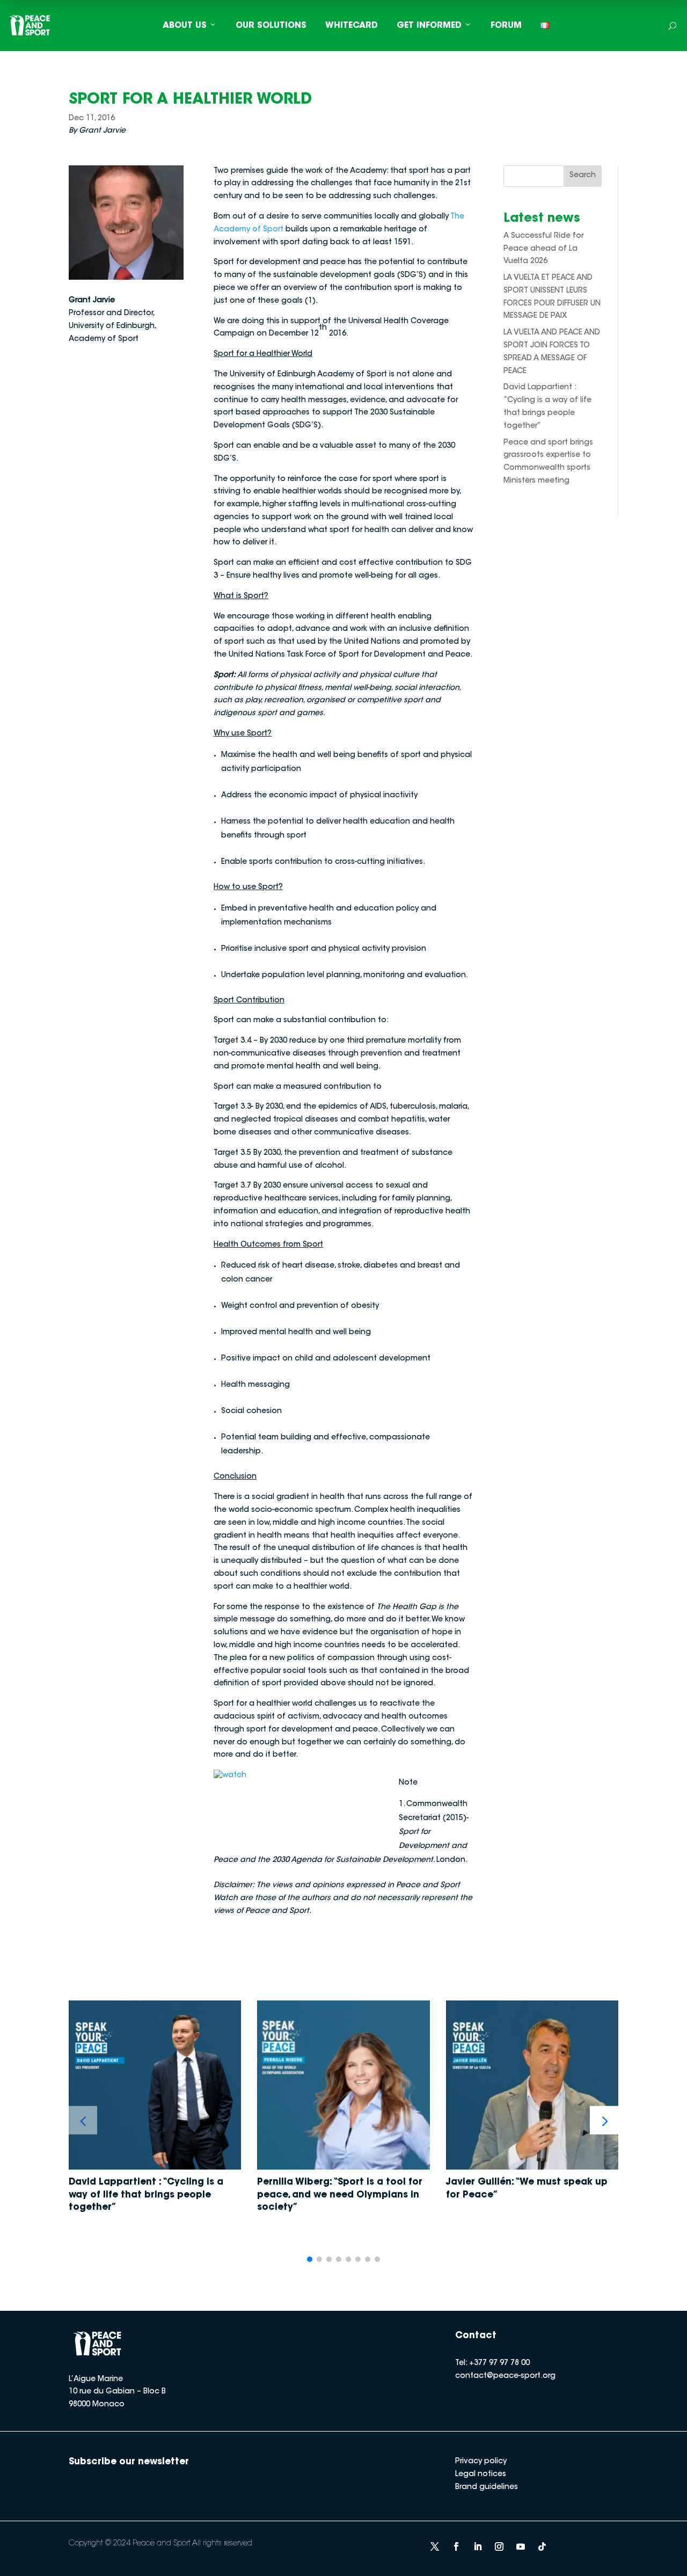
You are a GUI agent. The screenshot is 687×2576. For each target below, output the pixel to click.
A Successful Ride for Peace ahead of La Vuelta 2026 (543, 249)
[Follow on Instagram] (499, 2546)
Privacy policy (481, 2462)
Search (583, 176)
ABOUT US (185, 26)
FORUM (506, 26)
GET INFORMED (429, 26)
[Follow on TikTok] (542, 2546)
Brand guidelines (487, 2487)
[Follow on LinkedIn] (478, 2546)
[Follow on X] (435, 2546)
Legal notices (481, 2475)
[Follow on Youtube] (521, 2546)
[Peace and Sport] (30, 26)
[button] (604, 2120)
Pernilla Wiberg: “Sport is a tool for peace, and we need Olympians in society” (340, 2195)
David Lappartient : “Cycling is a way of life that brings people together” (146, 2195)
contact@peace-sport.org (505, 2376)
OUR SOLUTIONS (271, 26)
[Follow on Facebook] (456, 2546)
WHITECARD (352, 26)
